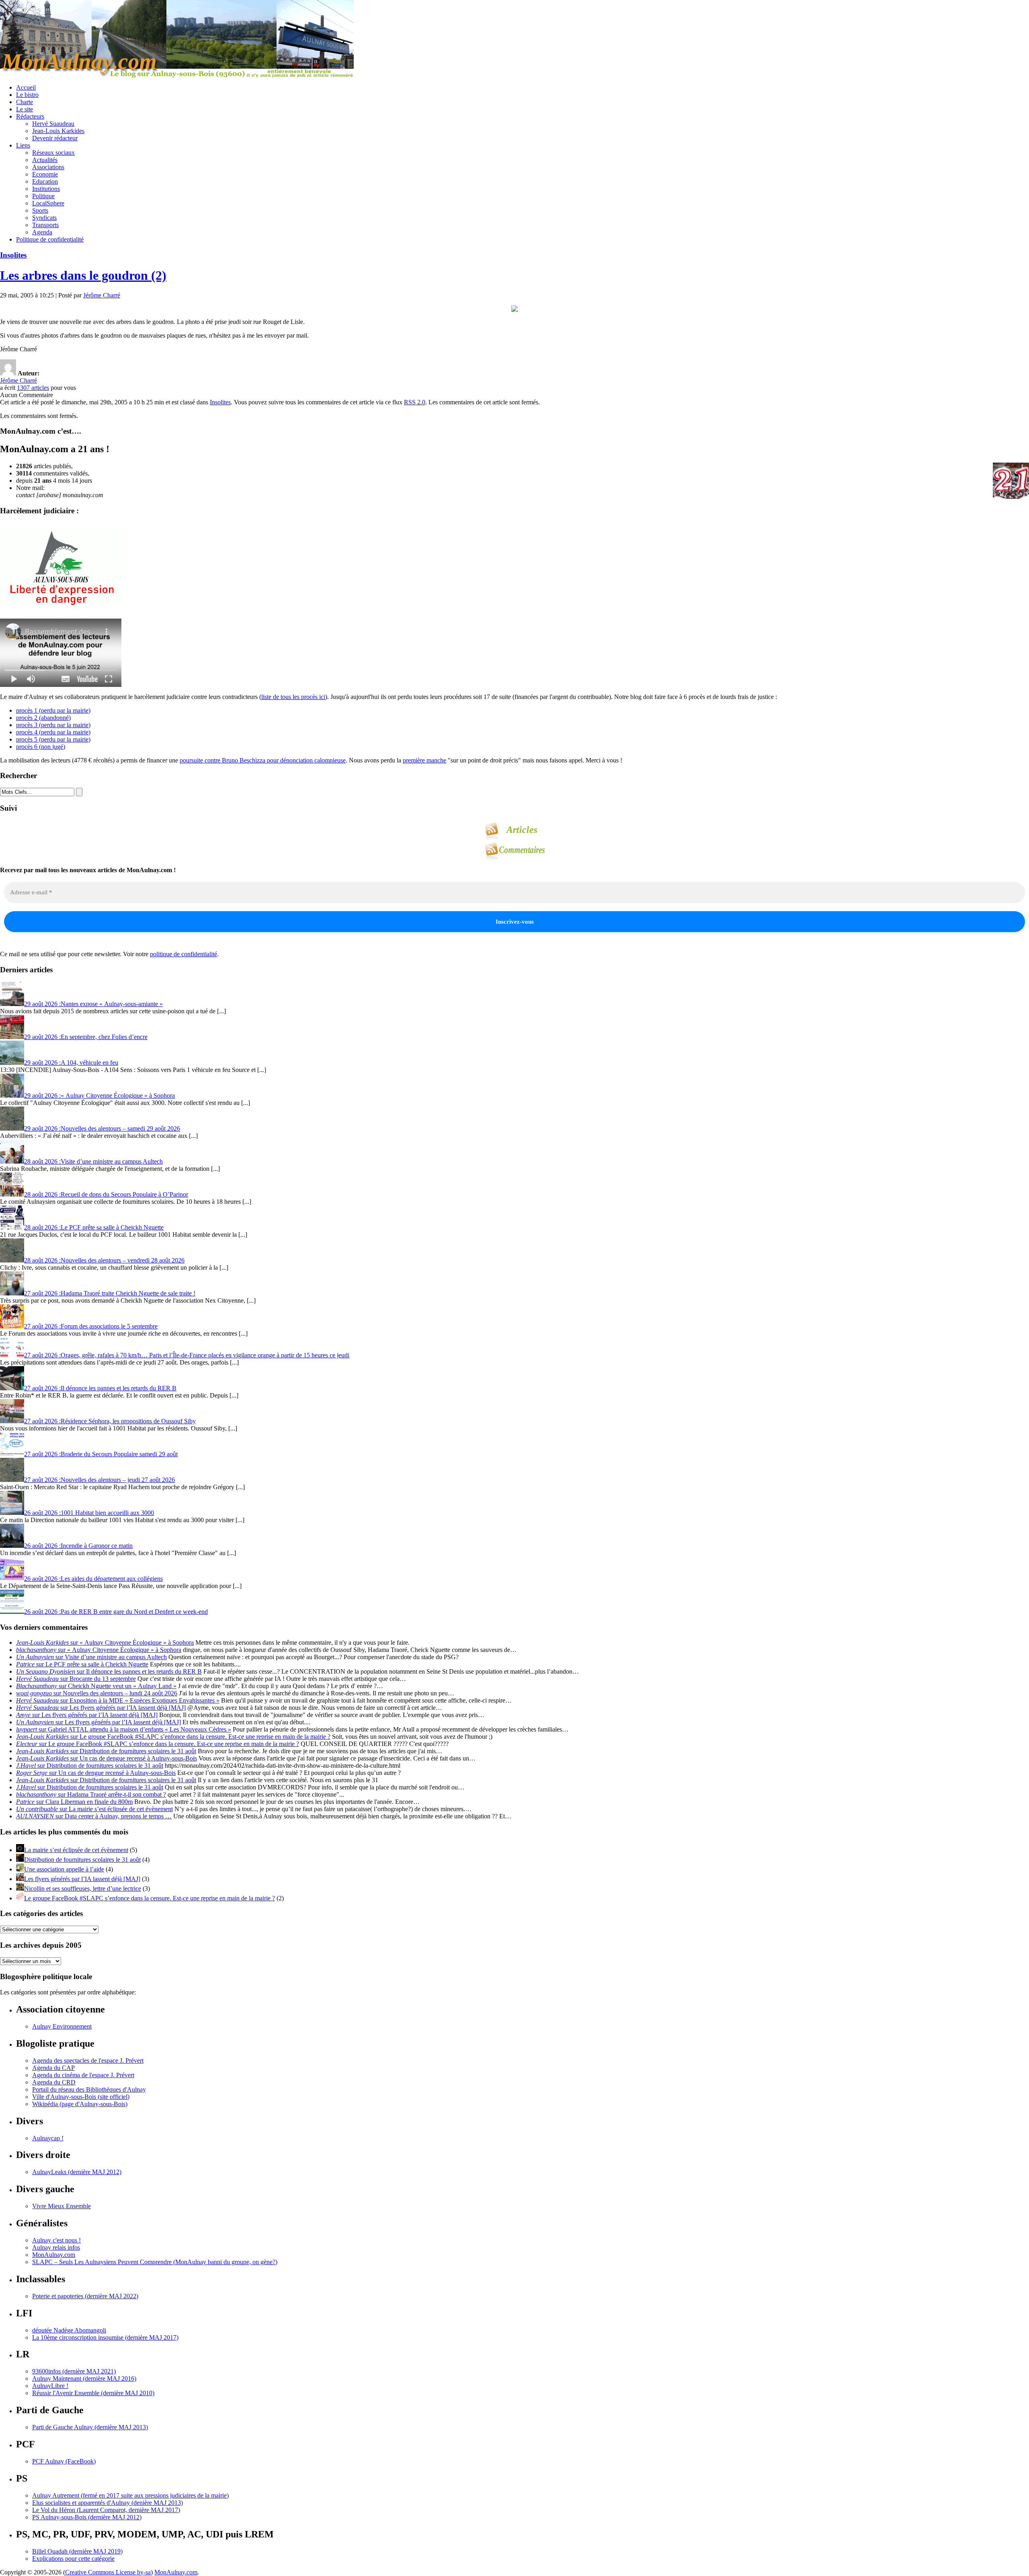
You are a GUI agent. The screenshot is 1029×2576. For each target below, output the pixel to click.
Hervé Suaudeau (53, 124)
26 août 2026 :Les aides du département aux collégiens (93, 1579)
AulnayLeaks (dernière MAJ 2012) (77, 2172)
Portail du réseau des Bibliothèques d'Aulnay (89, 2089)
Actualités (45, 160)
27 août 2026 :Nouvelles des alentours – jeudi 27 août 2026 (99, 1480)
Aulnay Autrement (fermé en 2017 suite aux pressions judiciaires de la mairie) (130, 2495)
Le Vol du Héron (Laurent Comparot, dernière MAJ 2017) (106, 2510)
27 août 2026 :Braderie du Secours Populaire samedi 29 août (101, 1454)
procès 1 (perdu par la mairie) (53, 710)
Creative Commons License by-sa (108, 2572)
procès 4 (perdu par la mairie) (53, 732)
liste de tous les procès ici (293, 697)
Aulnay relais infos (56, 2247)
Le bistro (27, 95)
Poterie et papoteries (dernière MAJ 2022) (85, 2296)
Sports (40, 210)
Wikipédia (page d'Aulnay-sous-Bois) (80, 2104)
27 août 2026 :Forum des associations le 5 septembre (91, 1326)
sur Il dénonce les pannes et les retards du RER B (109, 1671)
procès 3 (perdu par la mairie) (53, 725)
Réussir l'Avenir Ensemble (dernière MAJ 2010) (93, 2393)
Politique (43, 196)
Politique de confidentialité (50, 239)
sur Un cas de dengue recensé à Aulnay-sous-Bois (107, 1758)
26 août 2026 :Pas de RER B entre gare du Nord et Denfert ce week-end (116, 1612)
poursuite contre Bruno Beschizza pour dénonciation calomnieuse (263, 760)
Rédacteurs (30, 116)
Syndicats (44, 218)
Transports (45, 225)
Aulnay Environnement (62, 2026)
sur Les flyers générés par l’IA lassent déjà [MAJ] (101, 1708)
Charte (25, 102)
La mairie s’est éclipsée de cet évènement (76, 1850)
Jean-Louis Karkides (58, 131)
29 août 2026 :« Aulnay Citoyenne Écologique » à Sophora (99, 1095)
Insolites (13, 255)
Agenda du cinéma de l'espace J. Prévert (83, 2075)
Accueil (26, 87)
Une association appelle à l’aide (64, 1869)
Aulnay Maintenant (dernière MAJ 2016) (84, 2378)
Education (45, 181)
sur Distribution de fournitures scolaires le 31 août (106, 1751)
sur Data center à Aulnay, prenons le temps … (94, 1816)
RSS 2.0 (415, 402)
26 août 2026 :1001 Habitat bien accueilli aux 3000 (89, 1513)
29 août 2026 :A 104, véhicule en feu (71, 1063)
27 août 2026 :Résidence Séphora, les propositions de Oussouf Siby (110, 1421)
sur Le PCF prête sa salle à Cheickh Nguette (82, 1664)
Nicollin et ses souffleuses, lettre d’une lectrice (83, 1888)
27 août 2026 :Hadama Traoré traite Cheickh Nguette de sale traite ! (110, 1293)
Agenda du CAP (53, 2068)
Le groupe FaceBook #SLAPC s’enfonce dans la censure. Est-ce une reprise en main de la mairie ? (150, 1898)
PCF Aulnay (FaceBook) (64, 2461)
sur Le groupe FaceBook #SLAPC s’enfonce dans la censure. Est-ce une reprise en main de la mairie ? (173, 1737)
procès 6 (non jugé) (41, 747)
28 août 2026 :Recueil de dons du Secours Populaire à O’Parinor (106, 1194)
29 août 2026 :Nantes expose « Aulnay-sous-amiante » (93, 1004)
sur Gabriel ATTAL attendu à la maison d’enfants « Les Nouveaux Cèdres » (124, 1729)
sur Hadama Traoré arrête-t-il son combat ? (91, 1794)
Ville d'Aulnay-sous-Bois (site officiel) (81, 2097)
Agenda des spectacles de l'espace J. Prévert (88, 2061)
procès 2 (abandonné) (43, 718)
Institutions (46, 189)
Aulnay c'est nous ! (56, 2240)
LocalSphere (48, 203)
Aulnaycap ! (48, 2138)
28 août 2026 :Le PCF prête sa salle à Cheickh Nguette (94, 1227)
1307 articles (33, 388)
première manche (424, 760)
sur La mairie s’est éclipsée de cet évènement (94, 1809)
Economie (45, 174)
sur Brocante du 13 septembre (76, 1679)
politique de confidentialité (183, 954)
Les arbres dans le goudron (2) (83, 275)
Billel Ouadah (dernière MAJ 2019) (77, 2551)
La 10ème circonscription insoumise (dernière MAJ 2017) (105, 2337)
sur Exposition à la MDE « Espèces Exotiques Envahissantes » (118, 1700)
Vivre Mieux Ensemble (61, 2206)
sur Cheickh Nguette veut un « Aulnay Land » (96, 1686)
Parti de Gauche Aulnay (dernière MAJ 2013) (90, 2427)
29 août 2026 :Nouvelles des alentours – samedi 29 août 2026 (102, 1128)
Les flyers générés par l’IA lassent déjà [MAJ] (82, 1879)
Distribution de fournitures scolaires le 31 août (82, 1860)
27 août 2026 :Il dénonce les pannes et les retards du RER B (100, 1388)
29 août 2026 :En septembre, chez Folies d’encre (86, 1037)
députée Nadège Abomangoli (69, 2330)
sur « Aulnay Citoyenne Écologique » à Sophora (105, 1643)
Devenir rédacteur (55, 138)
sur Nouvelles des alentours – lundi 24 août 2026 (97, 1693)
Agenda (42, 232)
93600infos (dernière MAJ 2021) (74, 2371)
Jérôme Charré (102, 295)
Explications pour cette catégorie (73, 2559)
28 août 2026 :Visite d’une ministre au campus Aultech (93, 1161)
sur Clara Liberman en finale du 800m (74, 1802)
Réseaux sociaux (53, 153)
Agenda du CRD (54, 2082)
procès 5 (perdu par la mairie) (53, 739)
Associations (48, 167)
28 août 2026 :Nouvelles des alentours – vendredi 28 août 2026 (104, 1260)
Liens (23, 145)
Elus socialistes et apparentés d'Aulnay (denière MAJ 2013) (108, 2503)
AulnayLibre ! (50, 2386)
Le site (25, 109)
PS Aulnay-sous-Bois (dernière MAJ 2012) (87, 2517)
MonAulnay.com (54, 2255)
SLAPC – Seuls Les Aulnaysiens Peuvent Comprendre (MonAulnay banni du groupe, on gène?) (155, 2262)
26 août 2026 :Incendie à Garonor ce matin (78, 1546)
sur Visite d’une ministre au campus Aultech (91, 1657)
